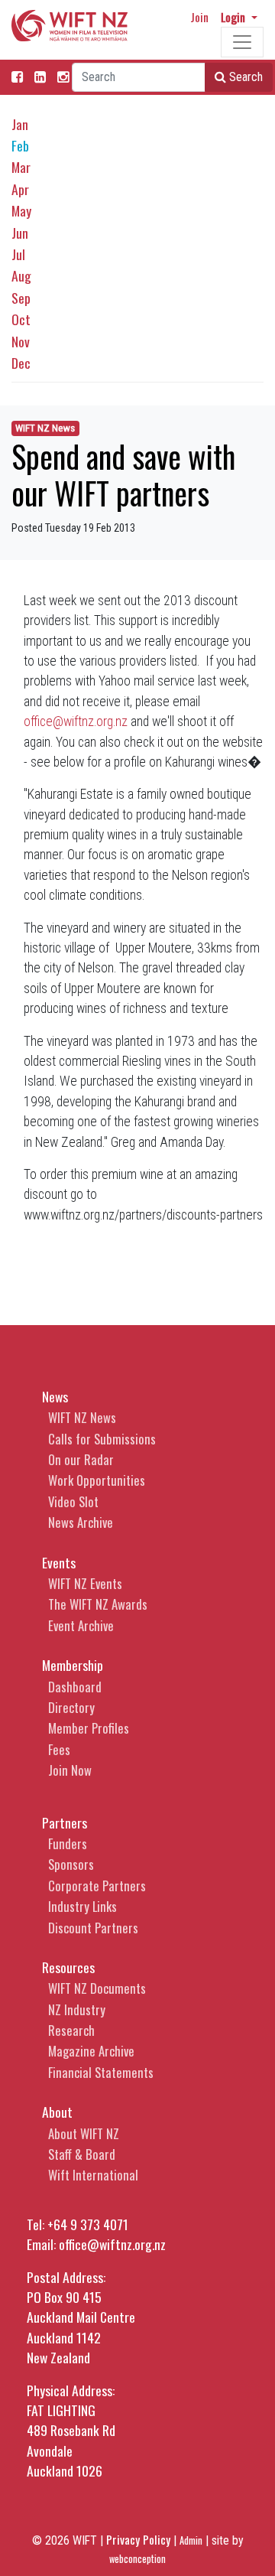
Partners (65, 1822)
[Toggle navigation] (242, 42)
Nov (21, 341)
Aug (21, 275)
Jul (18, 254)
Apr (20, 189)
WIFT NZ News (45, 428)
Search (244, 77)
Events (59, 1562)
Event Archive (81, 1625)
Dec (21, 363)
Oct (21, 319)
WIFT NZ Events (85, 1583)
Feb (20, 145)
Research (71, 2030)
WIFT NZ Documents (97, 1988)
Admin (191, 2540)
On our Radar (81, 1459)
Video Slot (73, 1501)
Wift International (93, 2175)
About (57, 2112)
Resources (68, 1967)
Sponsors (71, 1864)
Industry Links (82, 1906)
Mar (21, 167)
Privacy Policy (138, 2539)
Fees (59, 1749)
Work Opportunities (97, 1480)
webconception (137, 2559)
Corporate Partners (97, 1886)
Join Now (70, 1770)
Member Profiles (89, 1728)
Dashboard (75, 1687)
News (55, 1396)
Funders (68, 1843)
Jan (20, 124)
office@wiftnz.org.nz (76, 721)
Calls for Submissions (102, 1439)
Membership (73, 1665)
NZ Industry (77, 2009)
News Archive (81, 1522)
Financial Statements (101, 2072)
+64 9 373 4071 (88, 2224)
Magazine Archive (91, 2051)
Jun (20, 233)
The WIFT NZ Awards (98, 1604)
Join (199, 17)
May (21, 210)
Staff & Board (82, 2154)
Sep (21, 298)
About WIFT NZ (84, 2133)
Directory (71, 1707)
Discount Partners (93, 1928)
